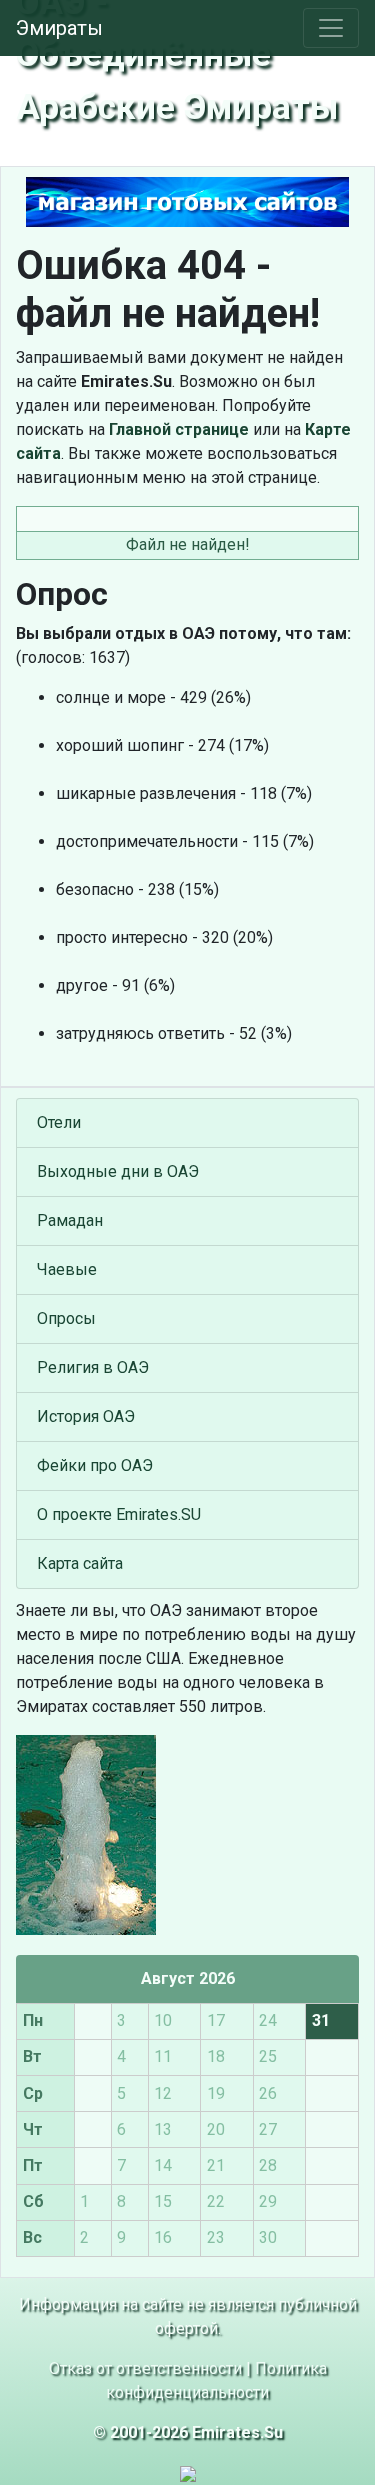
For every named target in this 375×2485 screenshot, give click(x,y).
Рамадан (70, 1220)
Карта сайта (80, 1563)
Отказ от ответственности (145, 2368)
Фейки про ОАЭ (95, 1465)
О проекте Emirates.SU (119, 1514)
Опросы (66, 1318)
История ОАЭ (86, 1416)
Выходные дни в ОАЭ (118, 1171)
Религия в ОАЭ (93, 1367)
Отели (59, 1122)
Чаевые (67, 1269)
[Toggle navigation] (331, 28)
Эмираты (59, 28)
